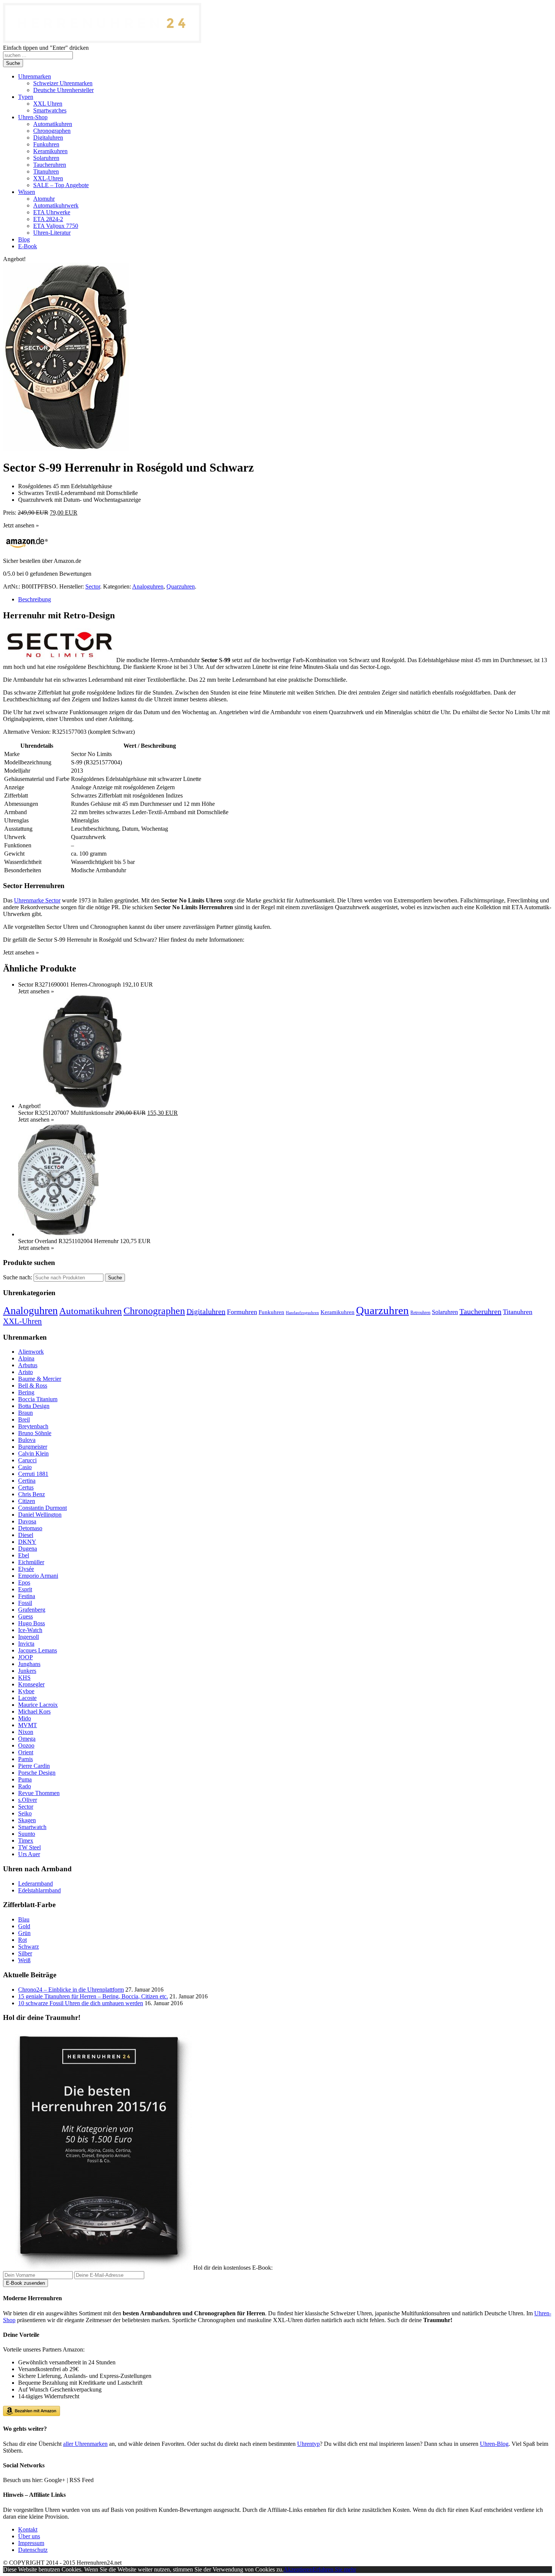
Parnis (25, 1759)
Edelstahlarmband (39, 1890)
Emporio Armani (38, 1576)
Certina (27, 1481)
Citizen (27, 1501)
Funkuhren (271, 1312)
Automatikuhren (91, 1311)
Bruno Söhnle (35, 1433)
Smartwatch (32, 1827)
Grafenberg (32, 1610)
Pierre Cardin (34, 1766)
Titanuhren (518, 1312)
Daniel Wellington (40, 1515)
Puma (25, 1779)
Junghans (29, 1664)
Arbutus (28, 1365)
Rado (25, 1786)
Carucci (27, 1460)
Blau (24, 1919)
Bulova (27, 1440)
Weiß (24, 1960)
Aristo (25, 1372)
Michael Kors (34, 1711)
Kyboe (26, 1691)
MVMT (28, 1725)
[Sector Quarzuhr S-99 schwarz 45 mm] (66, 449)
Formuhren (242, 1312)
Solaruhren (445, 1312)
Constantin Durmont (42, 1508)
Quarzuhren (181, 586)
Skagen (27, 1820)
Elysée (26, 1569)
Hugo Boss (32, 1623)
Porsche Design (37, 1773)
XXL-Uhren (22, 1321)
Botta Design (34, 1406)
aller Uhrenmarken (85, 2444)
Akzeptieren (298, 2569)
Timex (26, 1841)
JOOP (25, 1657)
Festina (27, 1596)
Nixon (26, 1732)
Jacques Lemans (38, 1650)
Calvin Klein (33, 1453)
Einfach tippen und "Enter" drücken (46, 48)
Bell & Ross (33, 1386)
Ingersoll (29, 1637)
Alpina (26, 1358)
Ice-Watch (30, 1630)
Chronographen (154, 1311)
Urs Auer (29, 1854)
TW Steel (29, 1847)
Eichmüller (31, 1562)
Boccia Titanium (38, 1399)
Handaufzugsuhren (302, 1313)
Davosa (27, 1521)
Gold (24, 1926)
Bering (26, 1392)
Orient (26, 1752)
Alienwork (31, 1352)
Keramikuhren (338, 1312)
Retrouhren (420, 1313)
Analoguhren (148, 586)
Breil (24, 1419)
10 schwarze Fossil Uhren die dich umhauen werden (81, 2003)
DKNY (27, 1542)
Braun (25, 1413)
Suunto (27, 1834)
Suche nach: (18, 1277)
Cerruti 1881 (33, 1474)
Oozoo (26, 1745)
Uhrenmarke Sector (37, 900)
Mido (25, 1718)
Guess (25, 1616)
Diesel (26, 1535)
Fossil (25, 1603)
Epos (24, 1582)
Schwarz (29, 1947)
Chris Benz (32, 1494)
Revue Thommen (39, 1793)
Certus (26, 1487)
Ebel (24, 1555)
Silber (25, 1953)
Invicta (26, 1644)
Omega (27, 1739)
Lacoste (27, 1698)
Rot (22, 1940)
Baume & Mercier (40, 1379)
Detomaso (30, 1528)
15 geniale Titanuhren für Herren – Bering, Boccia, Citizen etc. (93, 1996)
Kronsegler (31, 1684)
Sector (93, 586)
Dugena (28, 1549)
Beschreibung (35, 599)
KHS (24, 1678)
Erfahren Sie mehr (334, 2569)
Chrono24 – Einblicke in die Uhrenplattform (71, 1990)
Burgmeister (33, 1447)
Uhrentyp (308, 2444)
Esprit (25, 1589)
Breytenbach (33, 1426)
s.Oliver (28, 1800)
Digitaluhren (206, 1311)
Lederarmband (35, 1884)
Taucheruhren (480, 1311)
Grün (24, 1933)
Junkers (27, 1671)
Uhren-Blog (494, 2444)
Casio (25, 1467)
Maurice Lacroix (38, 1705)
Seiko (25, 1813)
